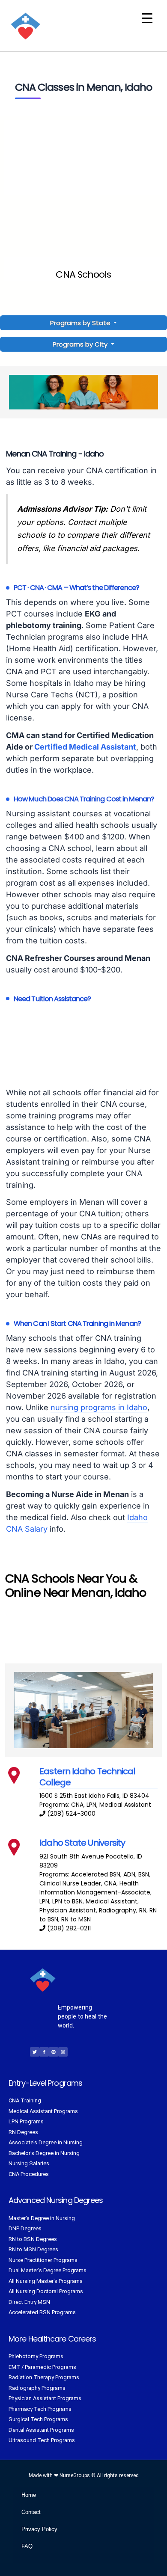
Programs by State (81, 323)
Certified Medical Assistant (85, 747)
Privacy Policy (39, 2529)
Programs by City (80, 344)
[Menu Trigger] (147, 18)
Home (29, 2495)
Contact (31, 2512)
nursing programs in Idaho (99, 1407)
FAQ (27, 2546)
